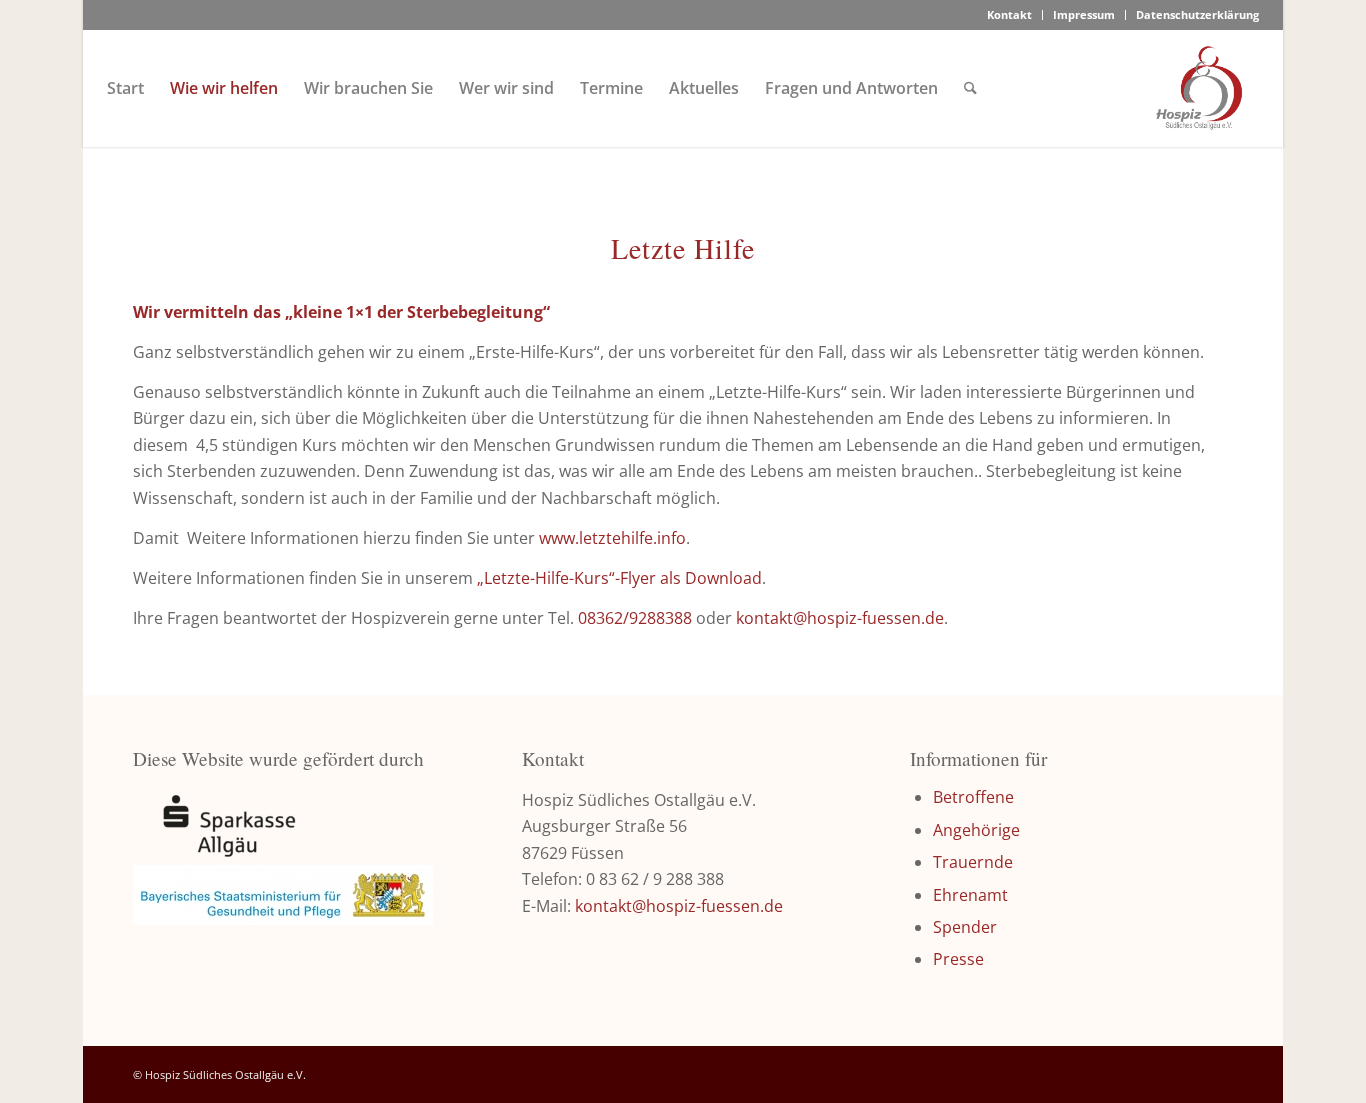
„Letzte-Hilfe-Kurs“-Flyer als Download (619, 578)
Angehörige (976, 830)
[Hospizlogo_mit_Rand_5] (1199, 88)
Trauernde (973, 862)
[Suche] (970, 88)
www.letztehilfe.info (612, 538)
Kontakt (1009, 14)
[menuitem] (1010, 15)
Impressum (1084, 14)
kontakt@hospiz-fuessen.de (840, 618)
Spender (965, 927)
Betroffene (973, 797)
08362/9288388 (635, 618)
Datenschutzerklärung (1197, 14)
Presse (958, 959)
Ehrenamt (970, 895)
